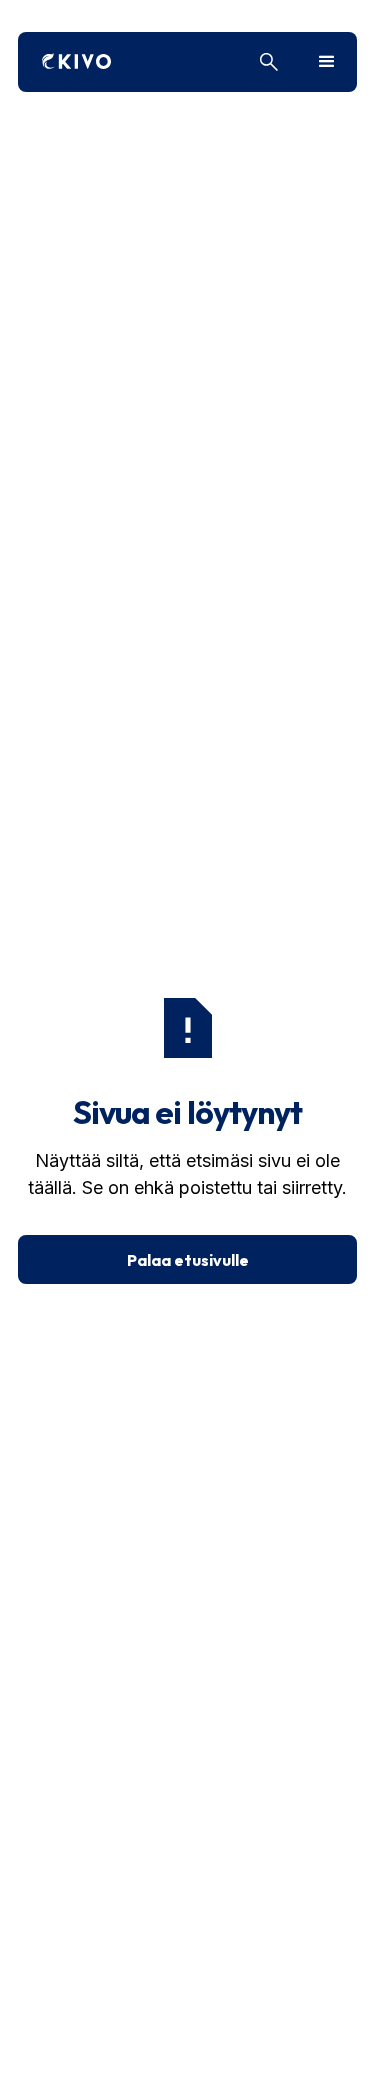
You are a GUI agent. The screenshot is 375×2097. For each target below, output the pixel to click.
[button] (327, 62)
